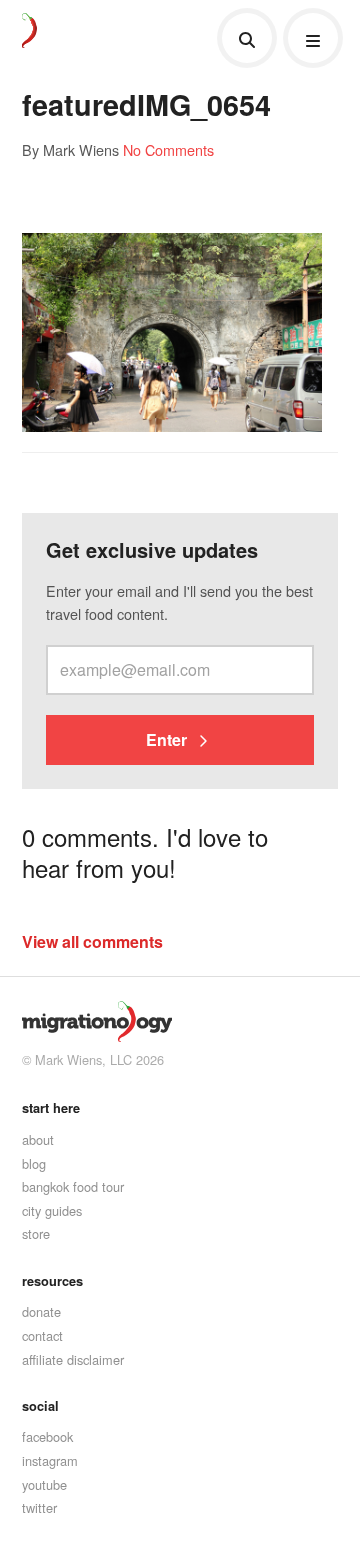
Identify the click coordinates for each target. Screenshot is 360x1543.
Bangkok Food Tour (73, 1186)
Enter (168, 739)
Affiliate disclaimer (73, 1359)
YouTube (44, 1484)
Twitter (39, 1507)
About (38, 1139)
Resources (52, 1281)
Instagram (50, 1460)
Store (36, 1233)
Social (40, 1406)
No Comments (168, 149)
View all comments (92, 941)
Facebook (47, 1436)
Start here (51, 1108)
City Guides (52, 1210)
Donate (41, 1311)
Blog (34, 1163)
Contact (42, 1335)
